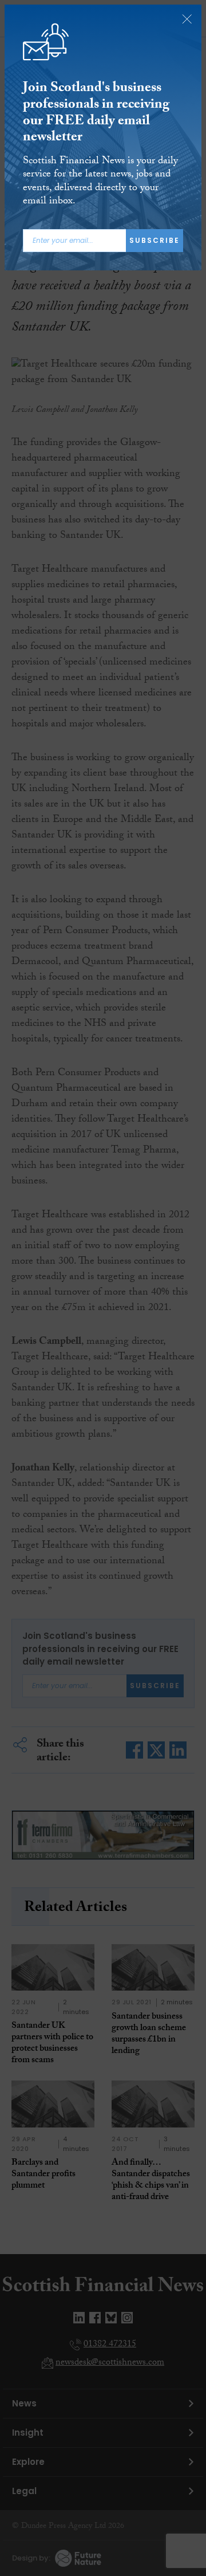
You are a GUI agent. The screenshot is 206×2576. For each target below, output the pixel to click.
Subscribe (154, 240)
